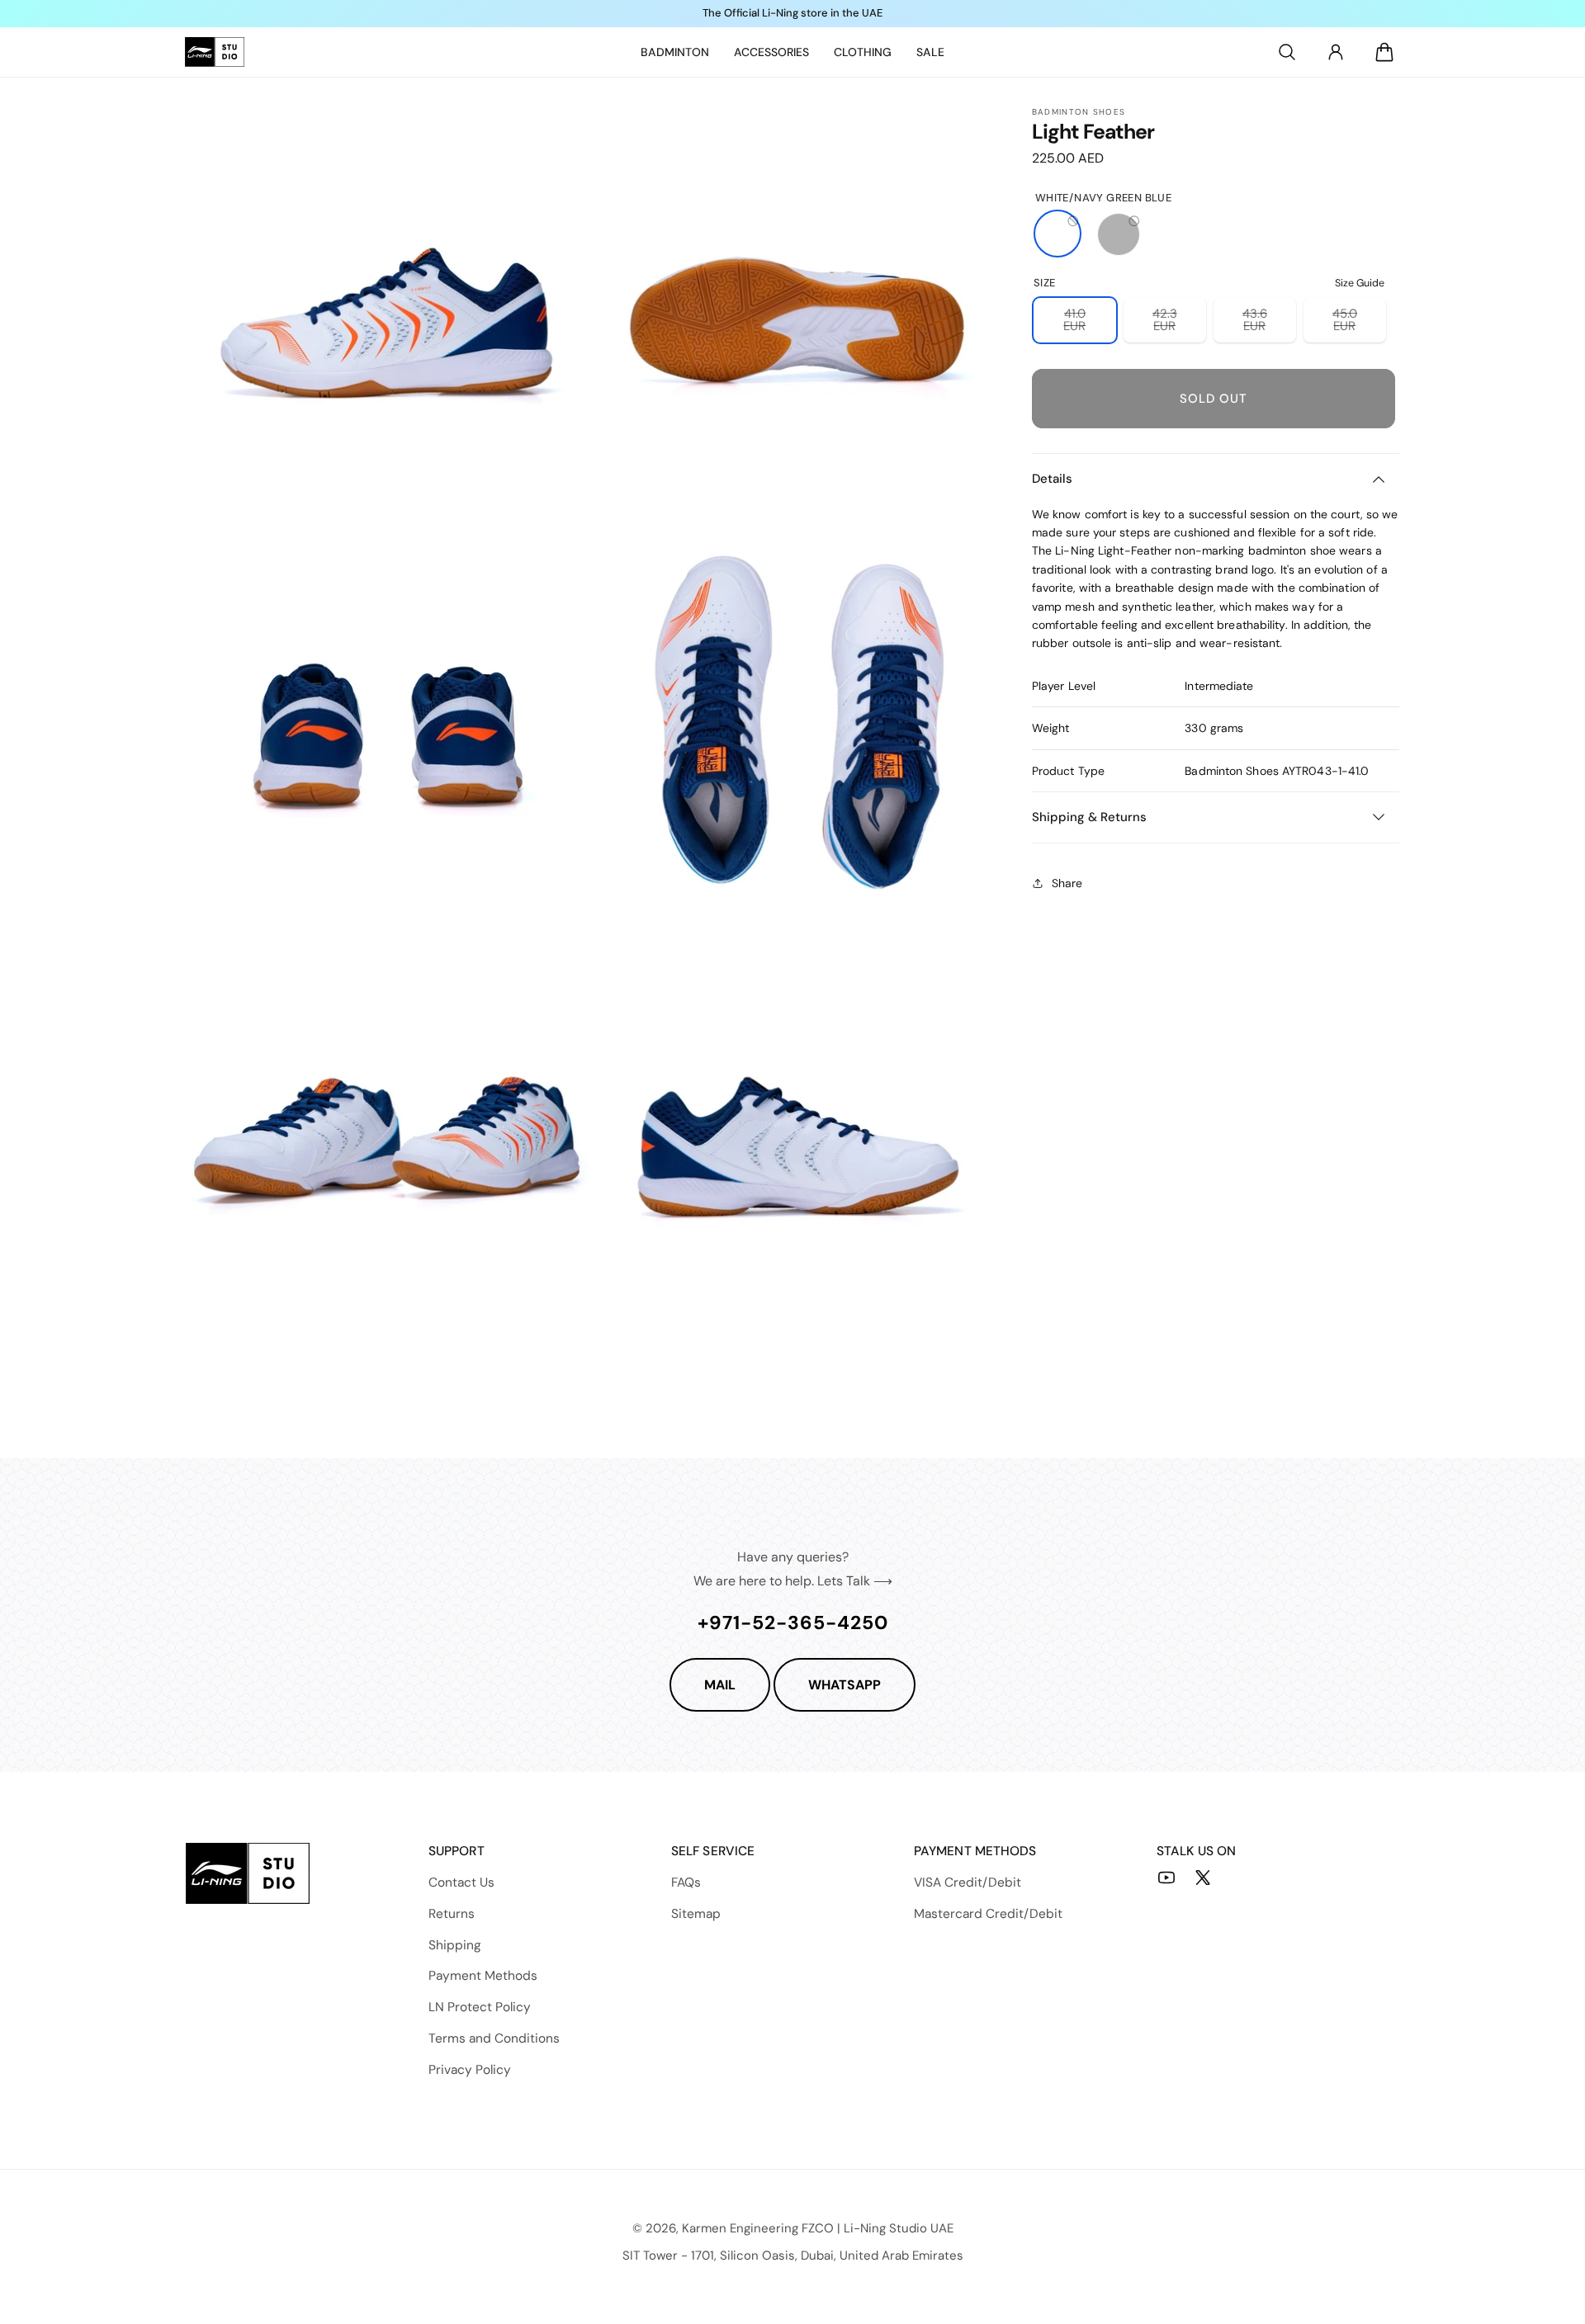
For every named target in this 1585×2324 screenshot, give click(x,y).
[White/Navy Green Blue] (1057, 234)
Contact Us (461, 1882)
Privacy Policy (470, 2070)
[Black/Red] (1119, 234)
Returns (452, 1914)
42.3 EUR (1179, 324)
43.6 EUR (1269, 324)
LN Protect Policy (480, 2007)
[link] (675, 52)
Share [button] (1067, 882)
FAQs (686, 1882)
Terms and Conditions (494, 2038)
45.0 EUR (1359, 324)
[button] (1287, 52)
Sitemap (696, 1914)
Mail (720, 1685)
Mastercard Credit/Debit (988, 1914)
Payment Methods (483, 1976)
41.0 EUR (1090, 324)
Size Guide (1360, 282)
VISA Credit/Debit (968, 1882)
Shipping (455, 1945)
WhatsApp (845, 1685)
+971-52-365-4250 (793, 1623)
